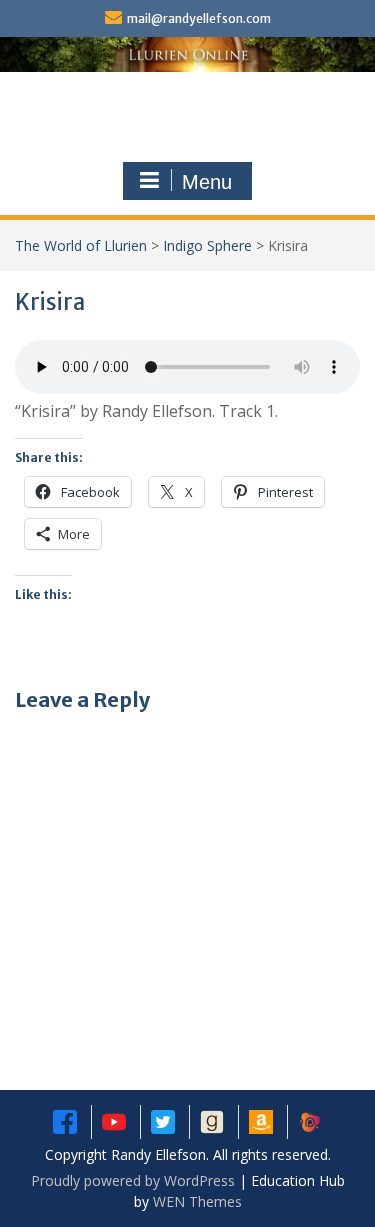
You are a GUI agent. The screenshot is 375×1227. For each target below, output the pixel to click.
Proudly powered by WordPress (133, 1180)
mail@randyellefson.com (199, 18)
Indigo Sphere (207, 245)
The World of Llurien (81, 245)
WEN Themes (197, 1201)
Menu (207, 182)
